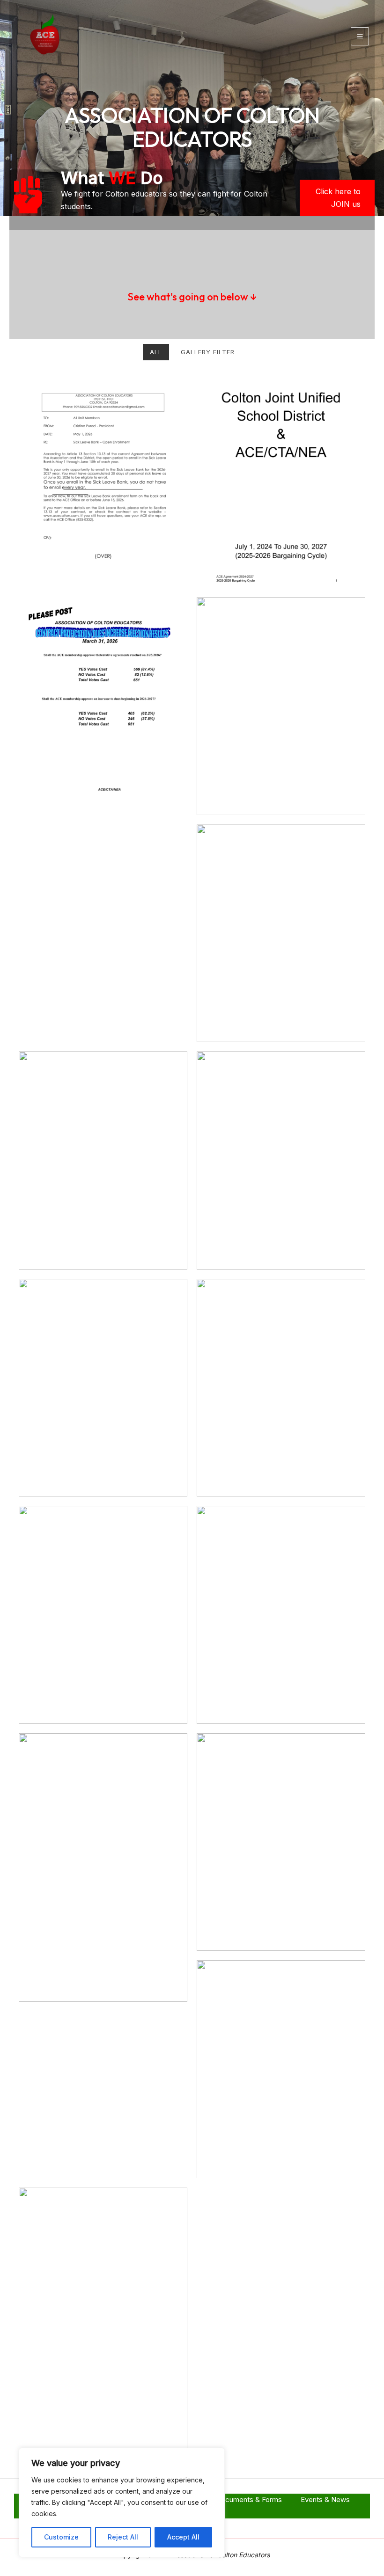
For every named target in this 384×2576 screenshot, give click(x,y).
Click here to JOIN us (338, 198)
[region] (122, 2503)
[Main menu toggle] (360, 36)
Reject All (123, 2537)
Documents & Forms (249, 2499)
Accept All (183, 2537)
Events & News (325, 2499)
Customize (61, 2537)
